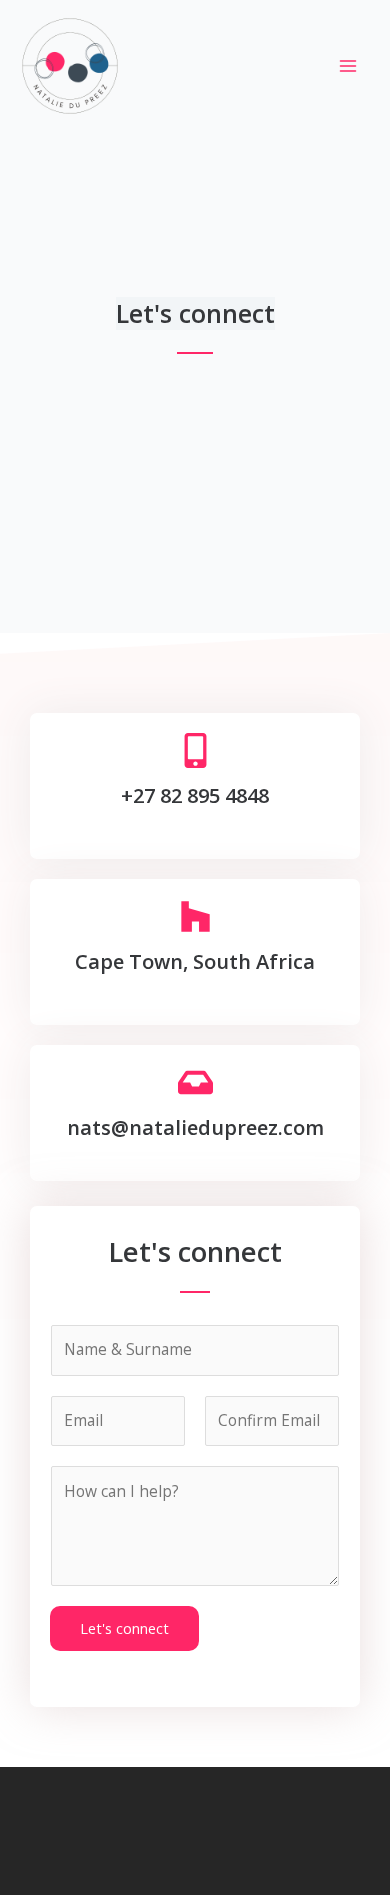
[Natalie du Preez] (70, 66)
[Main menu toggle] (348, 65)
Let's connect (124, 1628)
